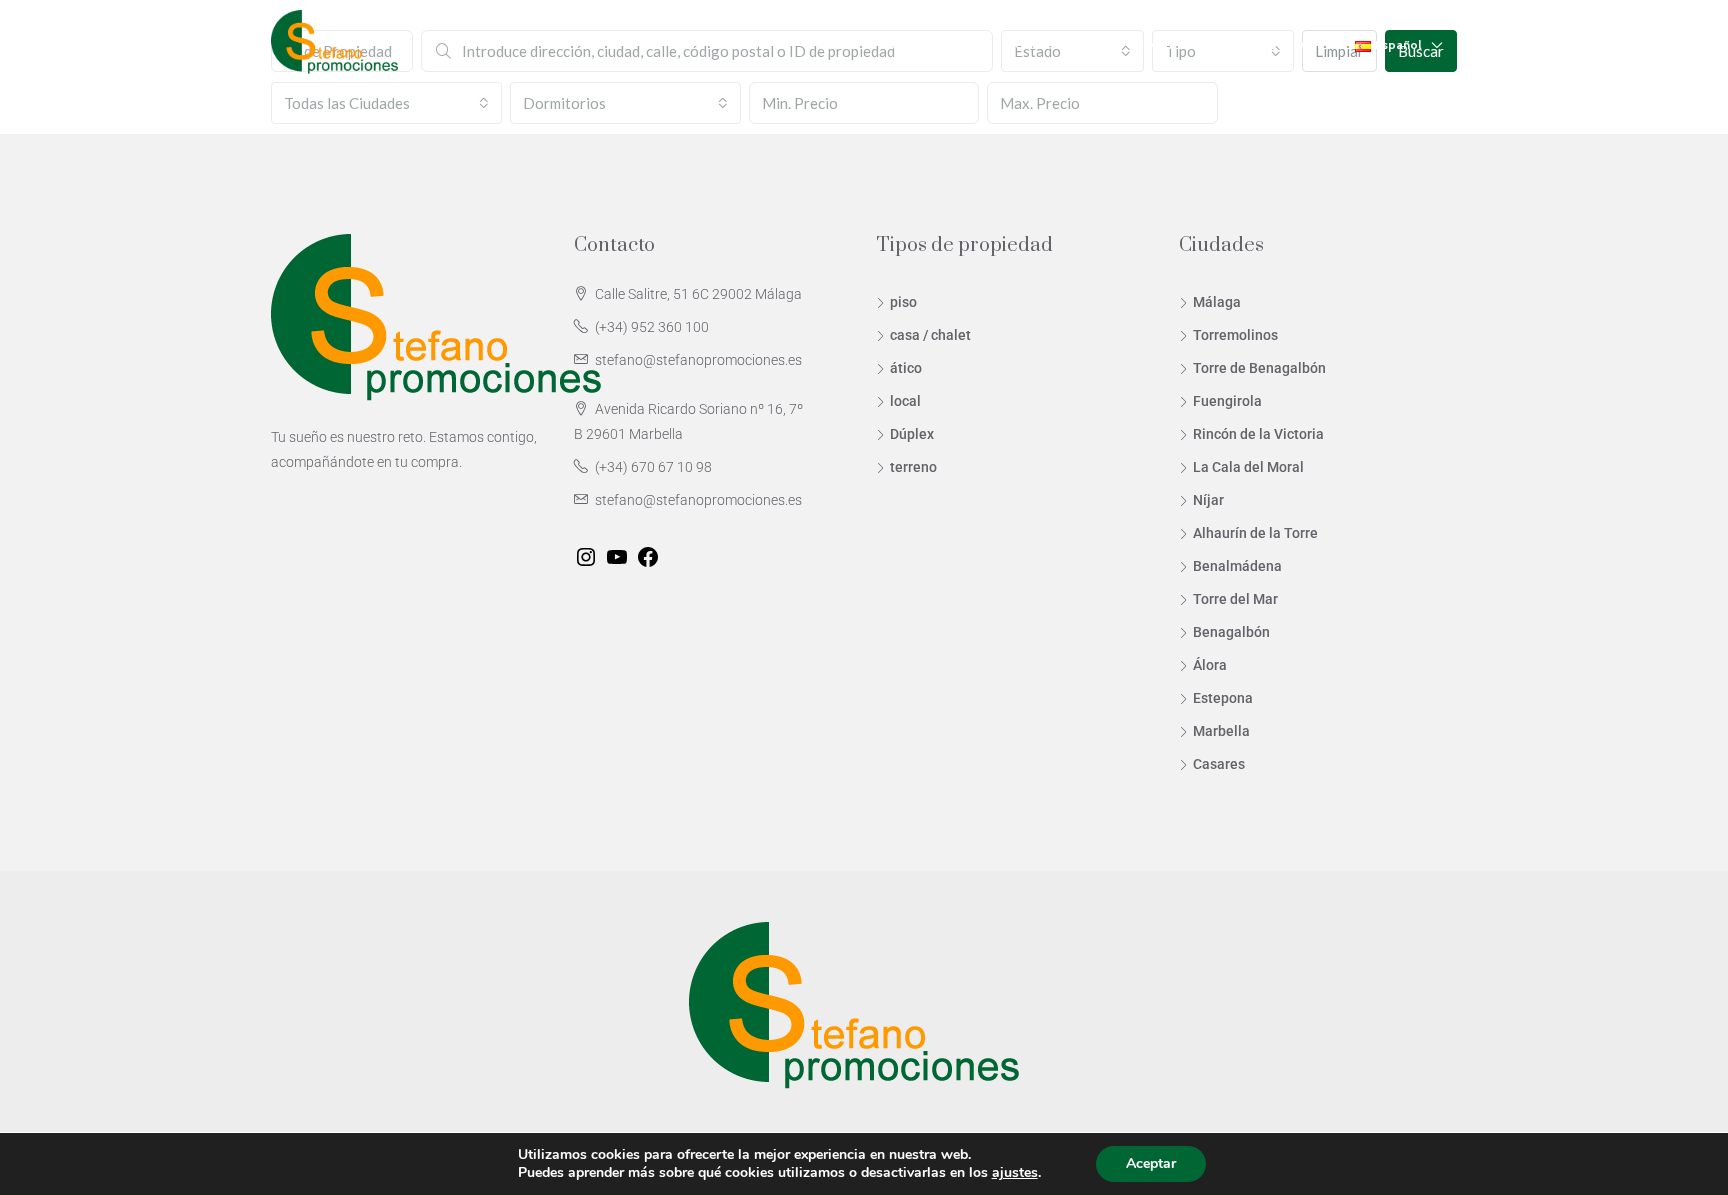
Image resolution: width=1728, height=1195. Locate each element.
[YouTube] (617, 557)
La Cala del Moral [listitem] (1248, 467)
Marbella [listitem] (1221, 731)
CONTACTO (1169, 44)
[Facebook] (648, 557)
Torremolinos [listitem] (1235, 335)
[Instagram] (586, 557)
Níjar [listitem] (1208, 500)
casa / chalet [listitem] (930, 335)
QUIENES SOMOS (1055, 44)
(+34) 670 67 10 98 (653, 467)
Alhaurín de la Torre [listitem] (1255, 533)
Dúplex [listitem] (912, 434)
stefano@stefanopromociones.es (698, 360)
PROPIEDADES (912, 44)
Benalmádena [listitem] (1237, 566)
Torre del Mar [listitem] (1235, 599)
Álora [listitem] (1210, 665)
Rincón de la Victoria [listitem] (1258, 434)
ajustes (1015, 1173)
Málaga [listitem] (1217, 302)
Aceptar (1151, 1163)
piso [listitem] (903, 302)
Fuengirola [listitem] (1227, 401)
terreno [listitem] (913, 467)
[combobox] (386, 103)
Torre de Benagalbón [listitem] (1259, 368)
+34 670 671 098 (1279, 44)
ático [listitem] (906, 368)
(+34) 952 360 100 (652, 327)
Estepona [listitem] (1223, 698)
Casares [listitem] (1219, 764)
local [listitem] (905, 401)
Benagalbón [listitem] (1231, 632)
